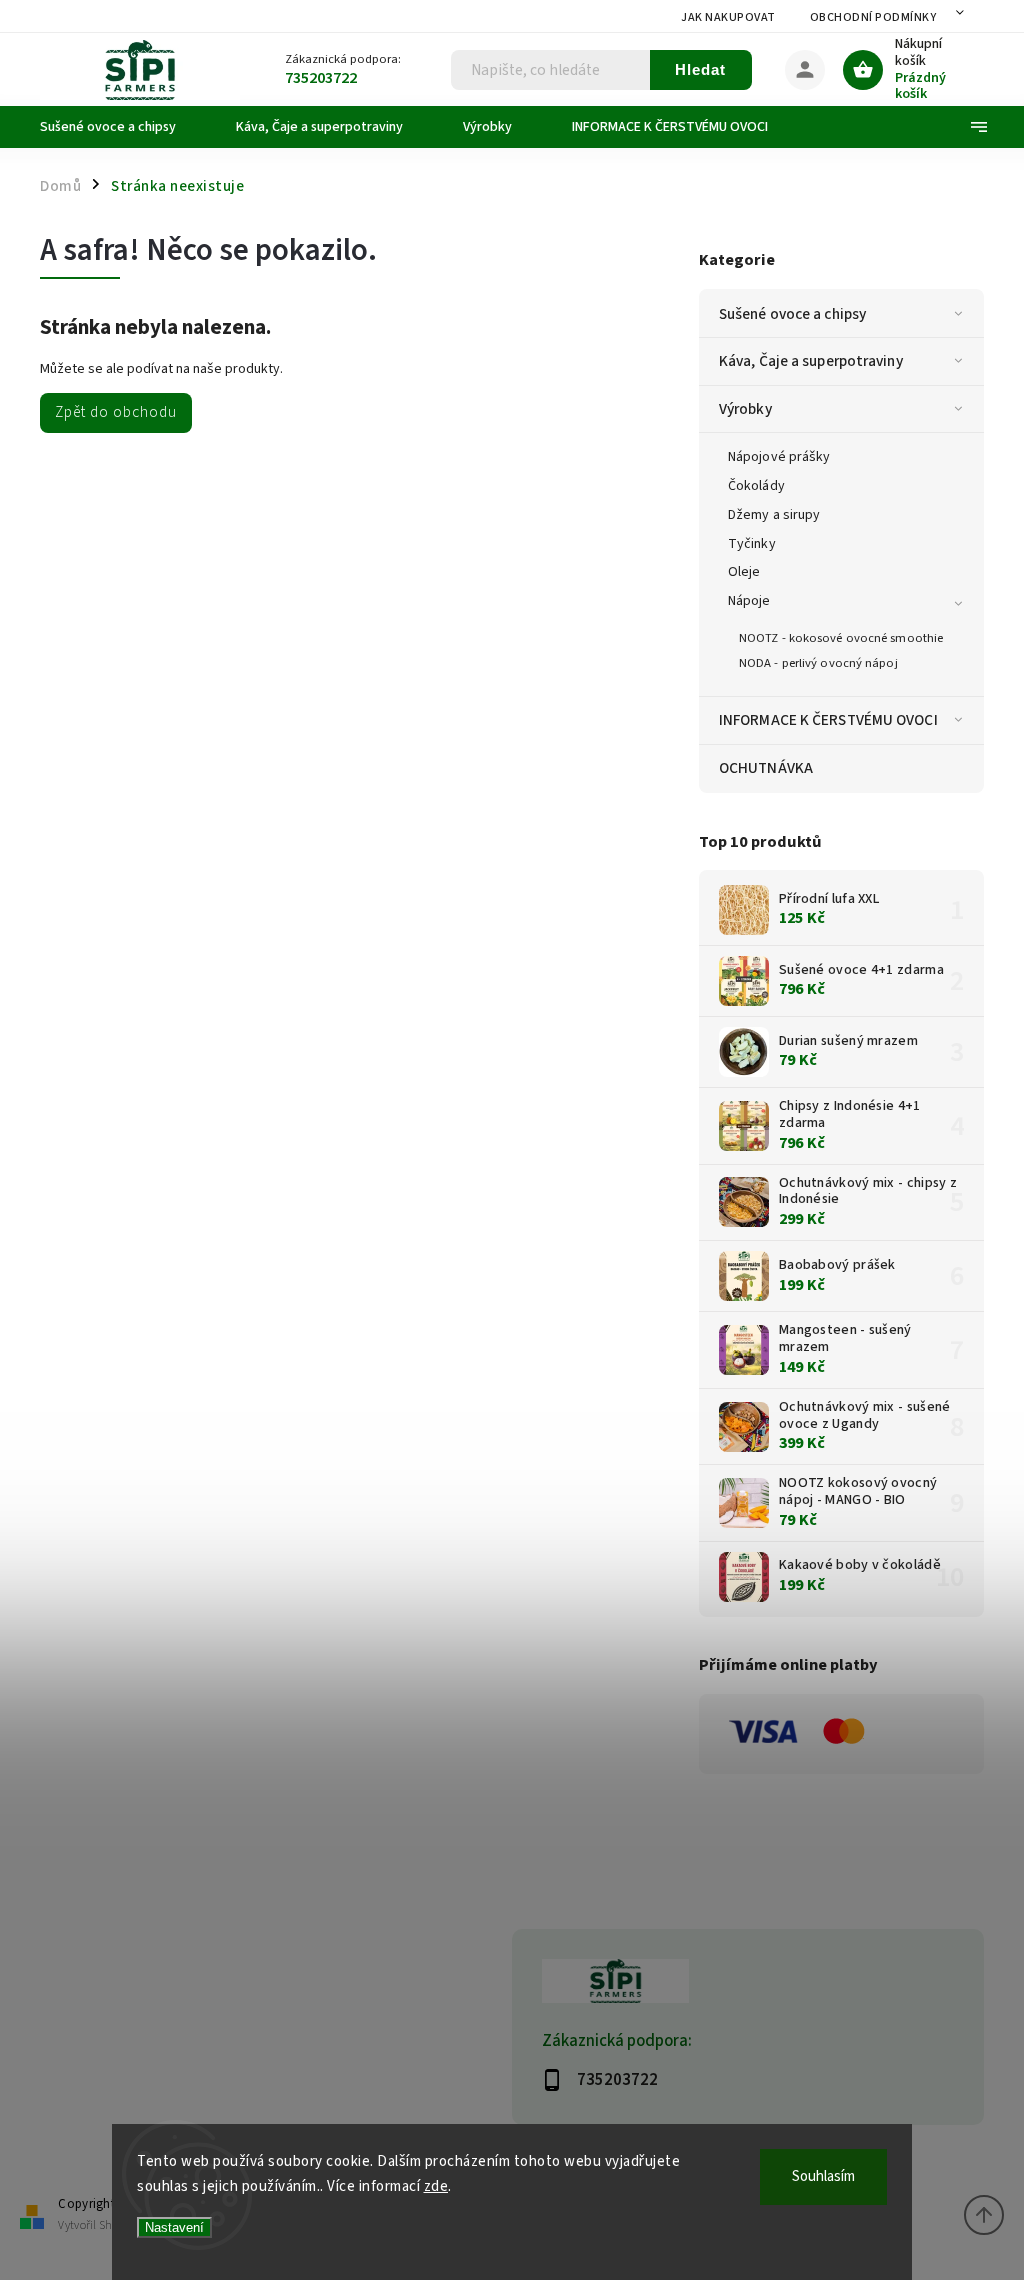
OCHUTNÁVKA (766, 768)
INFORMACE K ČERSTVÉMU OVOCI (828, 720)
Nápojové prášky (779, 457)
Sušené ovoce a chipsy (792, 314)
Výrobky (745, 409)
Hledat (700, 69)
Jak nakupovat (728, 17)
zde (436, 2186)
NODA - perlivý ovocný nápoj (818, 663)
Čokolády (756, 486)
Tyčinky (752, 544)
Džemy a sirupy (774, 515)
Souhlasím (823, 2176)
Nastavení (174, 2227)
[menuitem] (123, 127)
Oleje (744, 572)
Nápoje (749, 601)
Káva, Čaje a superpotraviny (811, 361)
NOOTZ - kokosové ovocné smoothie (841, 638)
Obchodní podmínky (873, 17)
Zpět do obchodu (116, 412)
